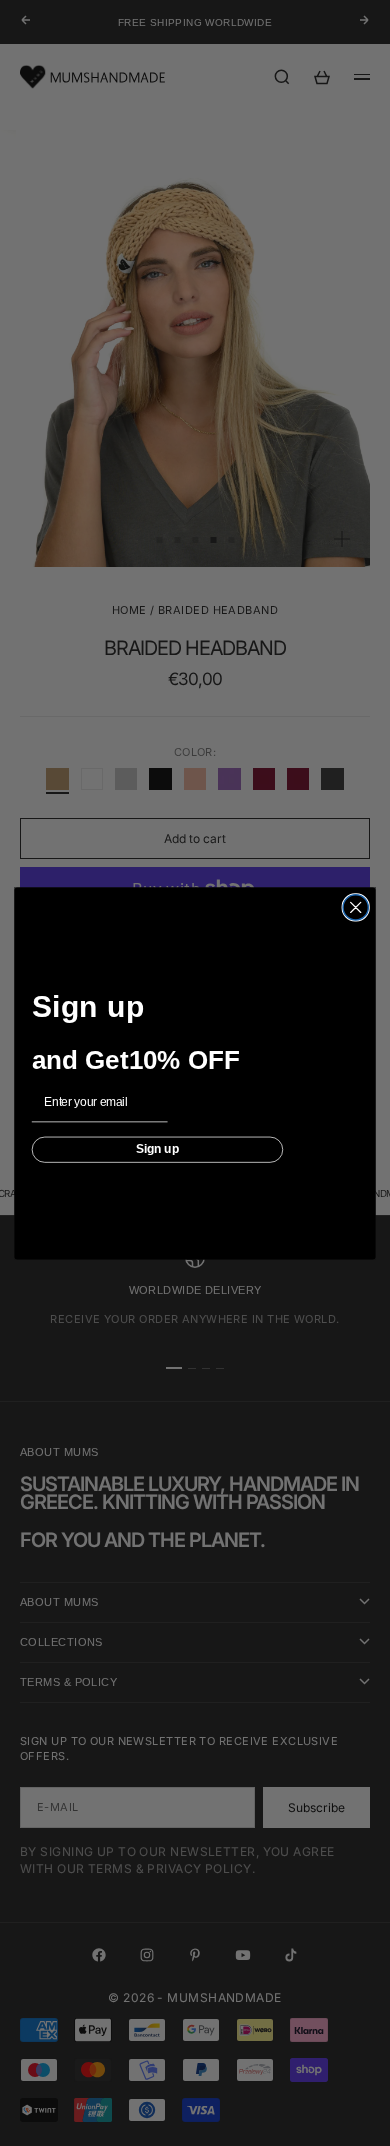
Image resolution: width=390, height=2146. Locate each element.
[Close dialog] (355, 906)
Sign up (157, 1149)
